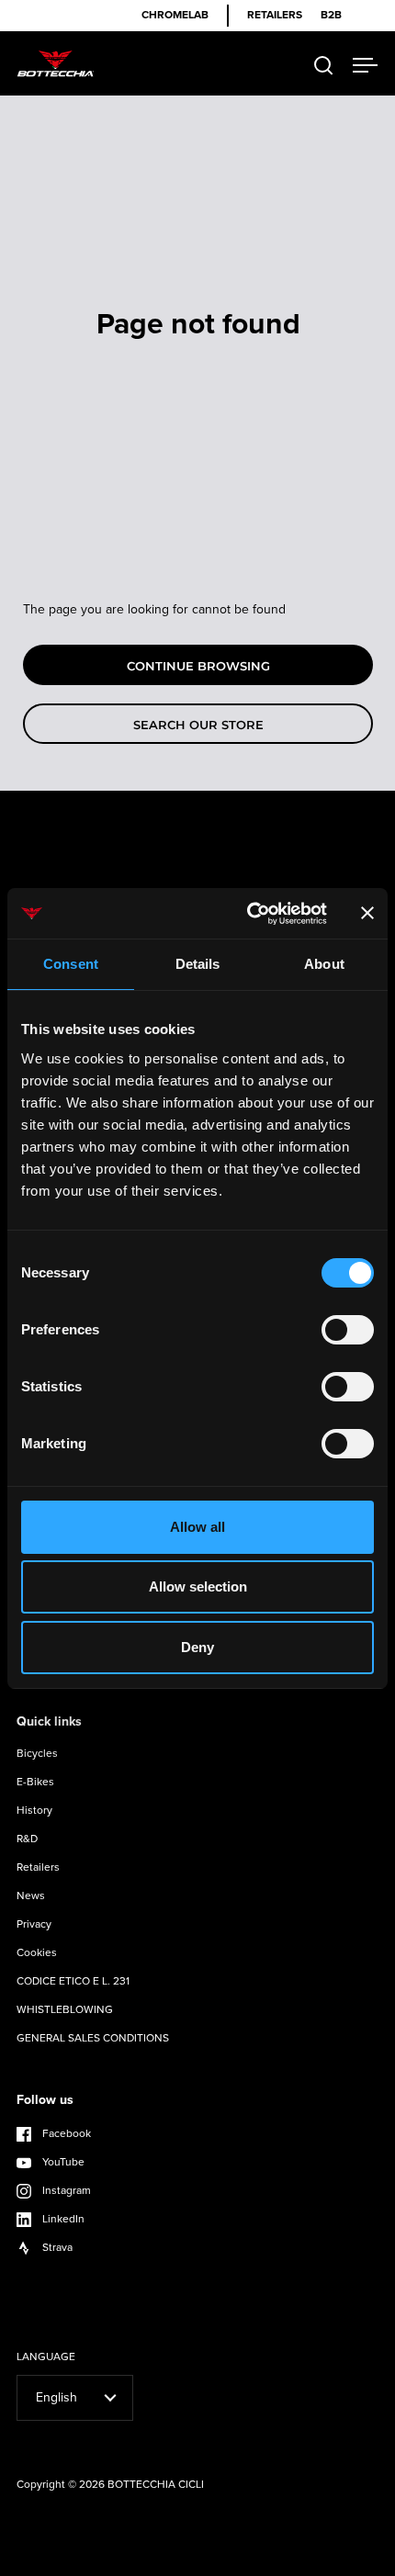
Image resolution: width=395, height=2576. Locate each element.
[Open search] (324, 66)
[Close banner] (367, 913)
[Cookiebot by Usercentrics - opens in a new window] (248, 914)
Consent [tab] (71, 964)
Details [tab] (198, 964)
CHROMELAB (175, 15)
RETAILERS (275, 15)
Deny (197, 1647)
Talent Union (334, 2560)
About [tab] (324, 964)
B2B (331, 15)
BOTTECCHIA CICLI (156, 2484)
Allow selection (198, 1586)
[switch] (348, 1332)
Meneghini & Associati (237, 2560)
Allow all (197, 1527)
